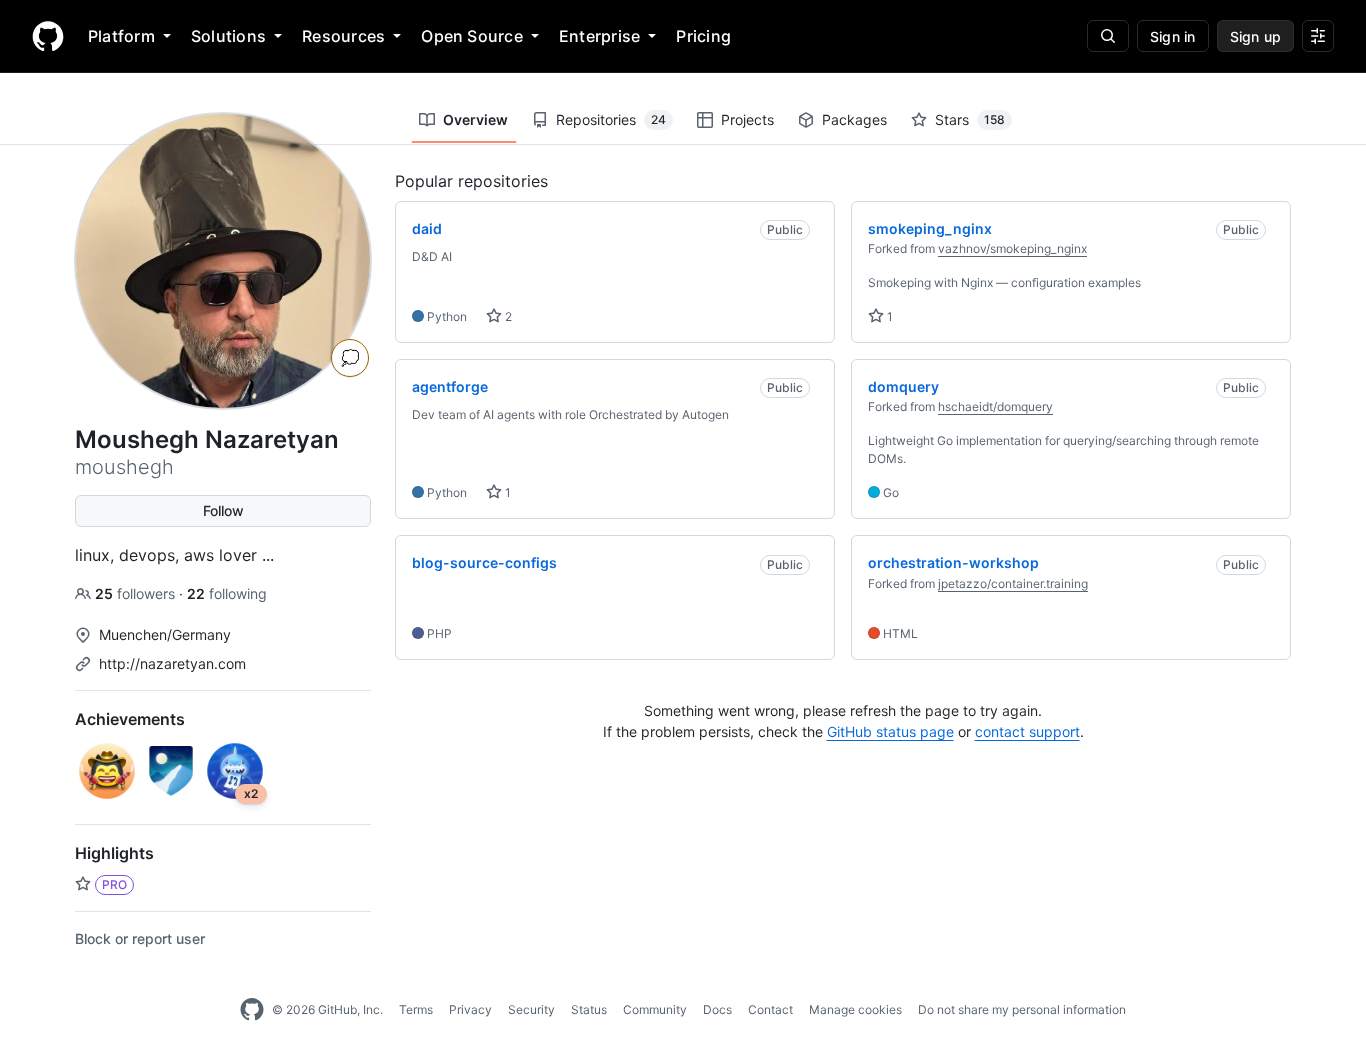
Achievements (130, 719)
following (227, 593)
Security (531, 1009)
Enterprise (599, 36)
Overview (475, 119)
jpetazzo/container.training (1013, 583)
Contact (770, 1009)
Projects (747, 119)
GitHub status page (890, 731)
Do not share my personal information (1022, 1009)
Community (655, 1009)
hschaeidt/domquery (995, 406)
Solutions (228, 36)
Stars (970, 119)
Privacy (470, 1009)
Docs (717, 1009)
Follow (223, 510)
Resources (343, 36)
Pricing (703, 36)
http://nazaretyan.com (172, 663)
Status (589, 1009)
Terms (416, 1009)
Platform (121, 36)
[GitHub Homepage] (252, 1010)
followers (137, 593)
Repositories (611, 119)
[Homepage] (48, 36)
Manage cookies (855, 1009)
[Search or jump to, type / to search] (1108, 36)
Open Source (472, 36)
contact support (1027, 731)
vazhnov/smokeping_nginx (1012, 248)
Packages (854, 119)
